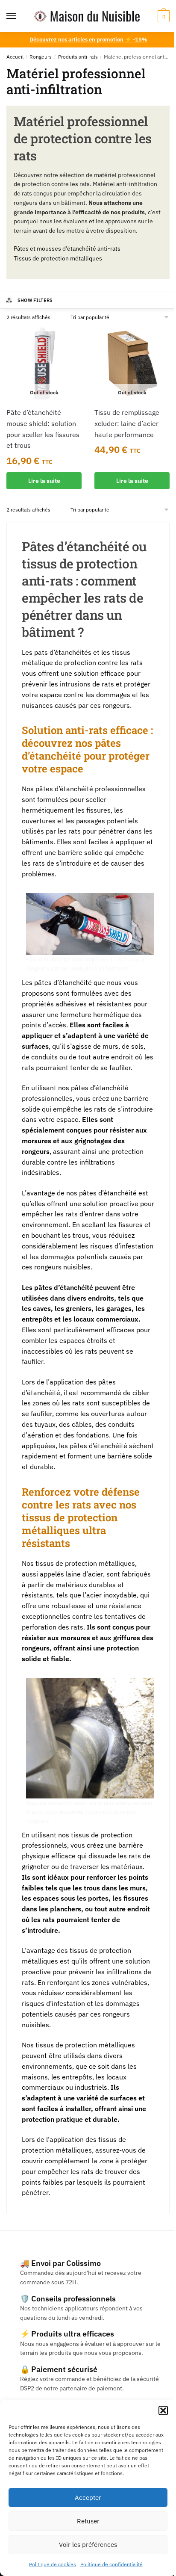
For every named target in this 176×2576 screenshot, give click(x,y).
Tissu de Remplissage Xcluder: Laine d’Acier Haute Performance (127, 423)
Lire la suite (44, 481)
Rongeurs (41, 57)
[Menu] (19, 16)
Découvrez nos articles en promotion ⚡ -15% (88, 40)
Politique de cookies (53, 2564)
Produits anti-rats (78, 57)
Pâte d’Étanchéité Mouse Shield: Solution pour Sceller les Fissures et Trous (43, 429)
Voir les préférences (88, 2545)
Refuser (88, 2521)
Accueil (15, 57)
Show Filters (35, 300)
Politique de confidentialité (111, 2564)
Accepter (88, 2498)
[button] (163, 2410)
